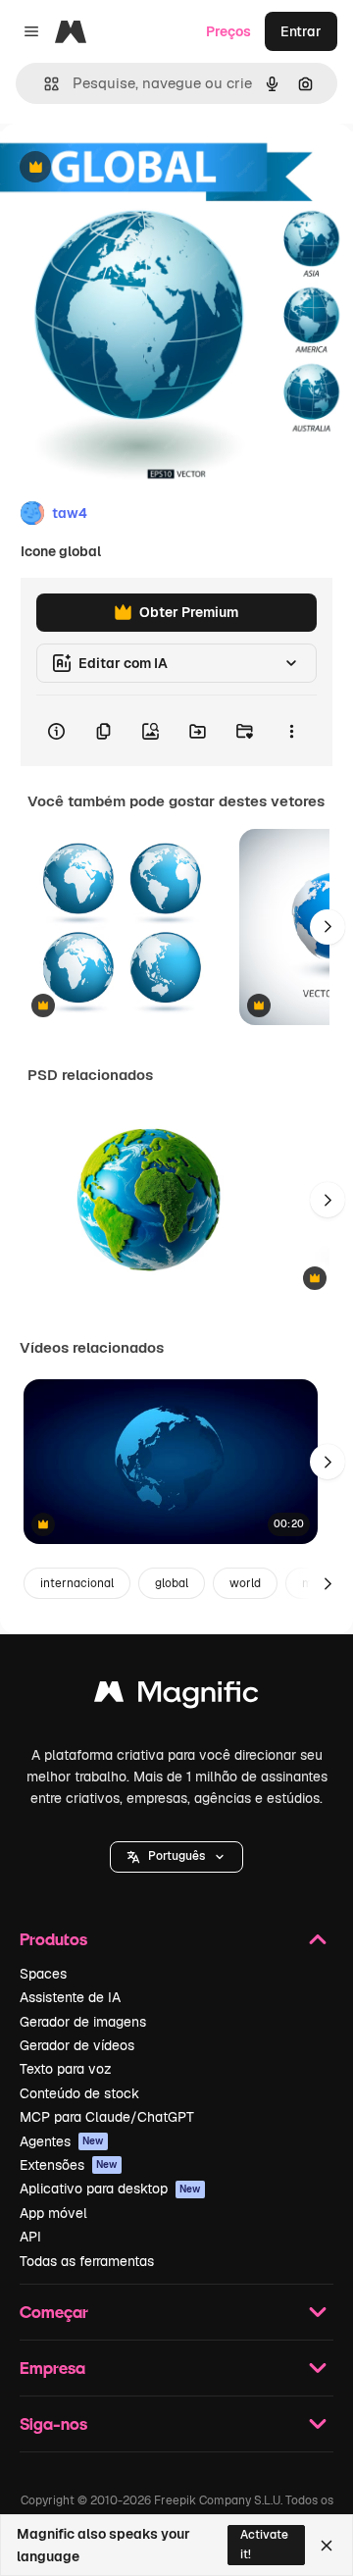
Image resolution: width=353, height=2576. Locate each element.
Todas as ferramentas (87, 2261)
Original (126, 168)
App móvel (53, 2213)
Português (176, 1856)
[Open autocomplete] (44, 84)
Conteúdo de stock (79, 2093)
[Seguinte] (328, 927)
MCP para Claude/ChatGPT (107, 2117)
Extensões (69, 2165)
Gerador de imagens (83, 2022)
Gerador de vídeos (77, 2045)
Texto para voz (66, 2069)
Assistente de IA (70, 1997)
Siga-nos (53, 2423)
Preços (228, 31)
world (245, 1583)
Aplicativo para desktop (110, 2189)
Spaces (43, 1974)
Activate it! (264, 2544)
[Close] (327, 2546)
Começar (54, 2312)
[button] (176, 1857)
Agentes (62, 2141)
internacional (77, 1583)
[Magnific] (176, 1697)
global (172, 1583)
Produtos (53, 1939)
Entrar (301, 31)
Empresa (52, 2368)
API (30, 2237)
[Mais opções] (291, 731)
